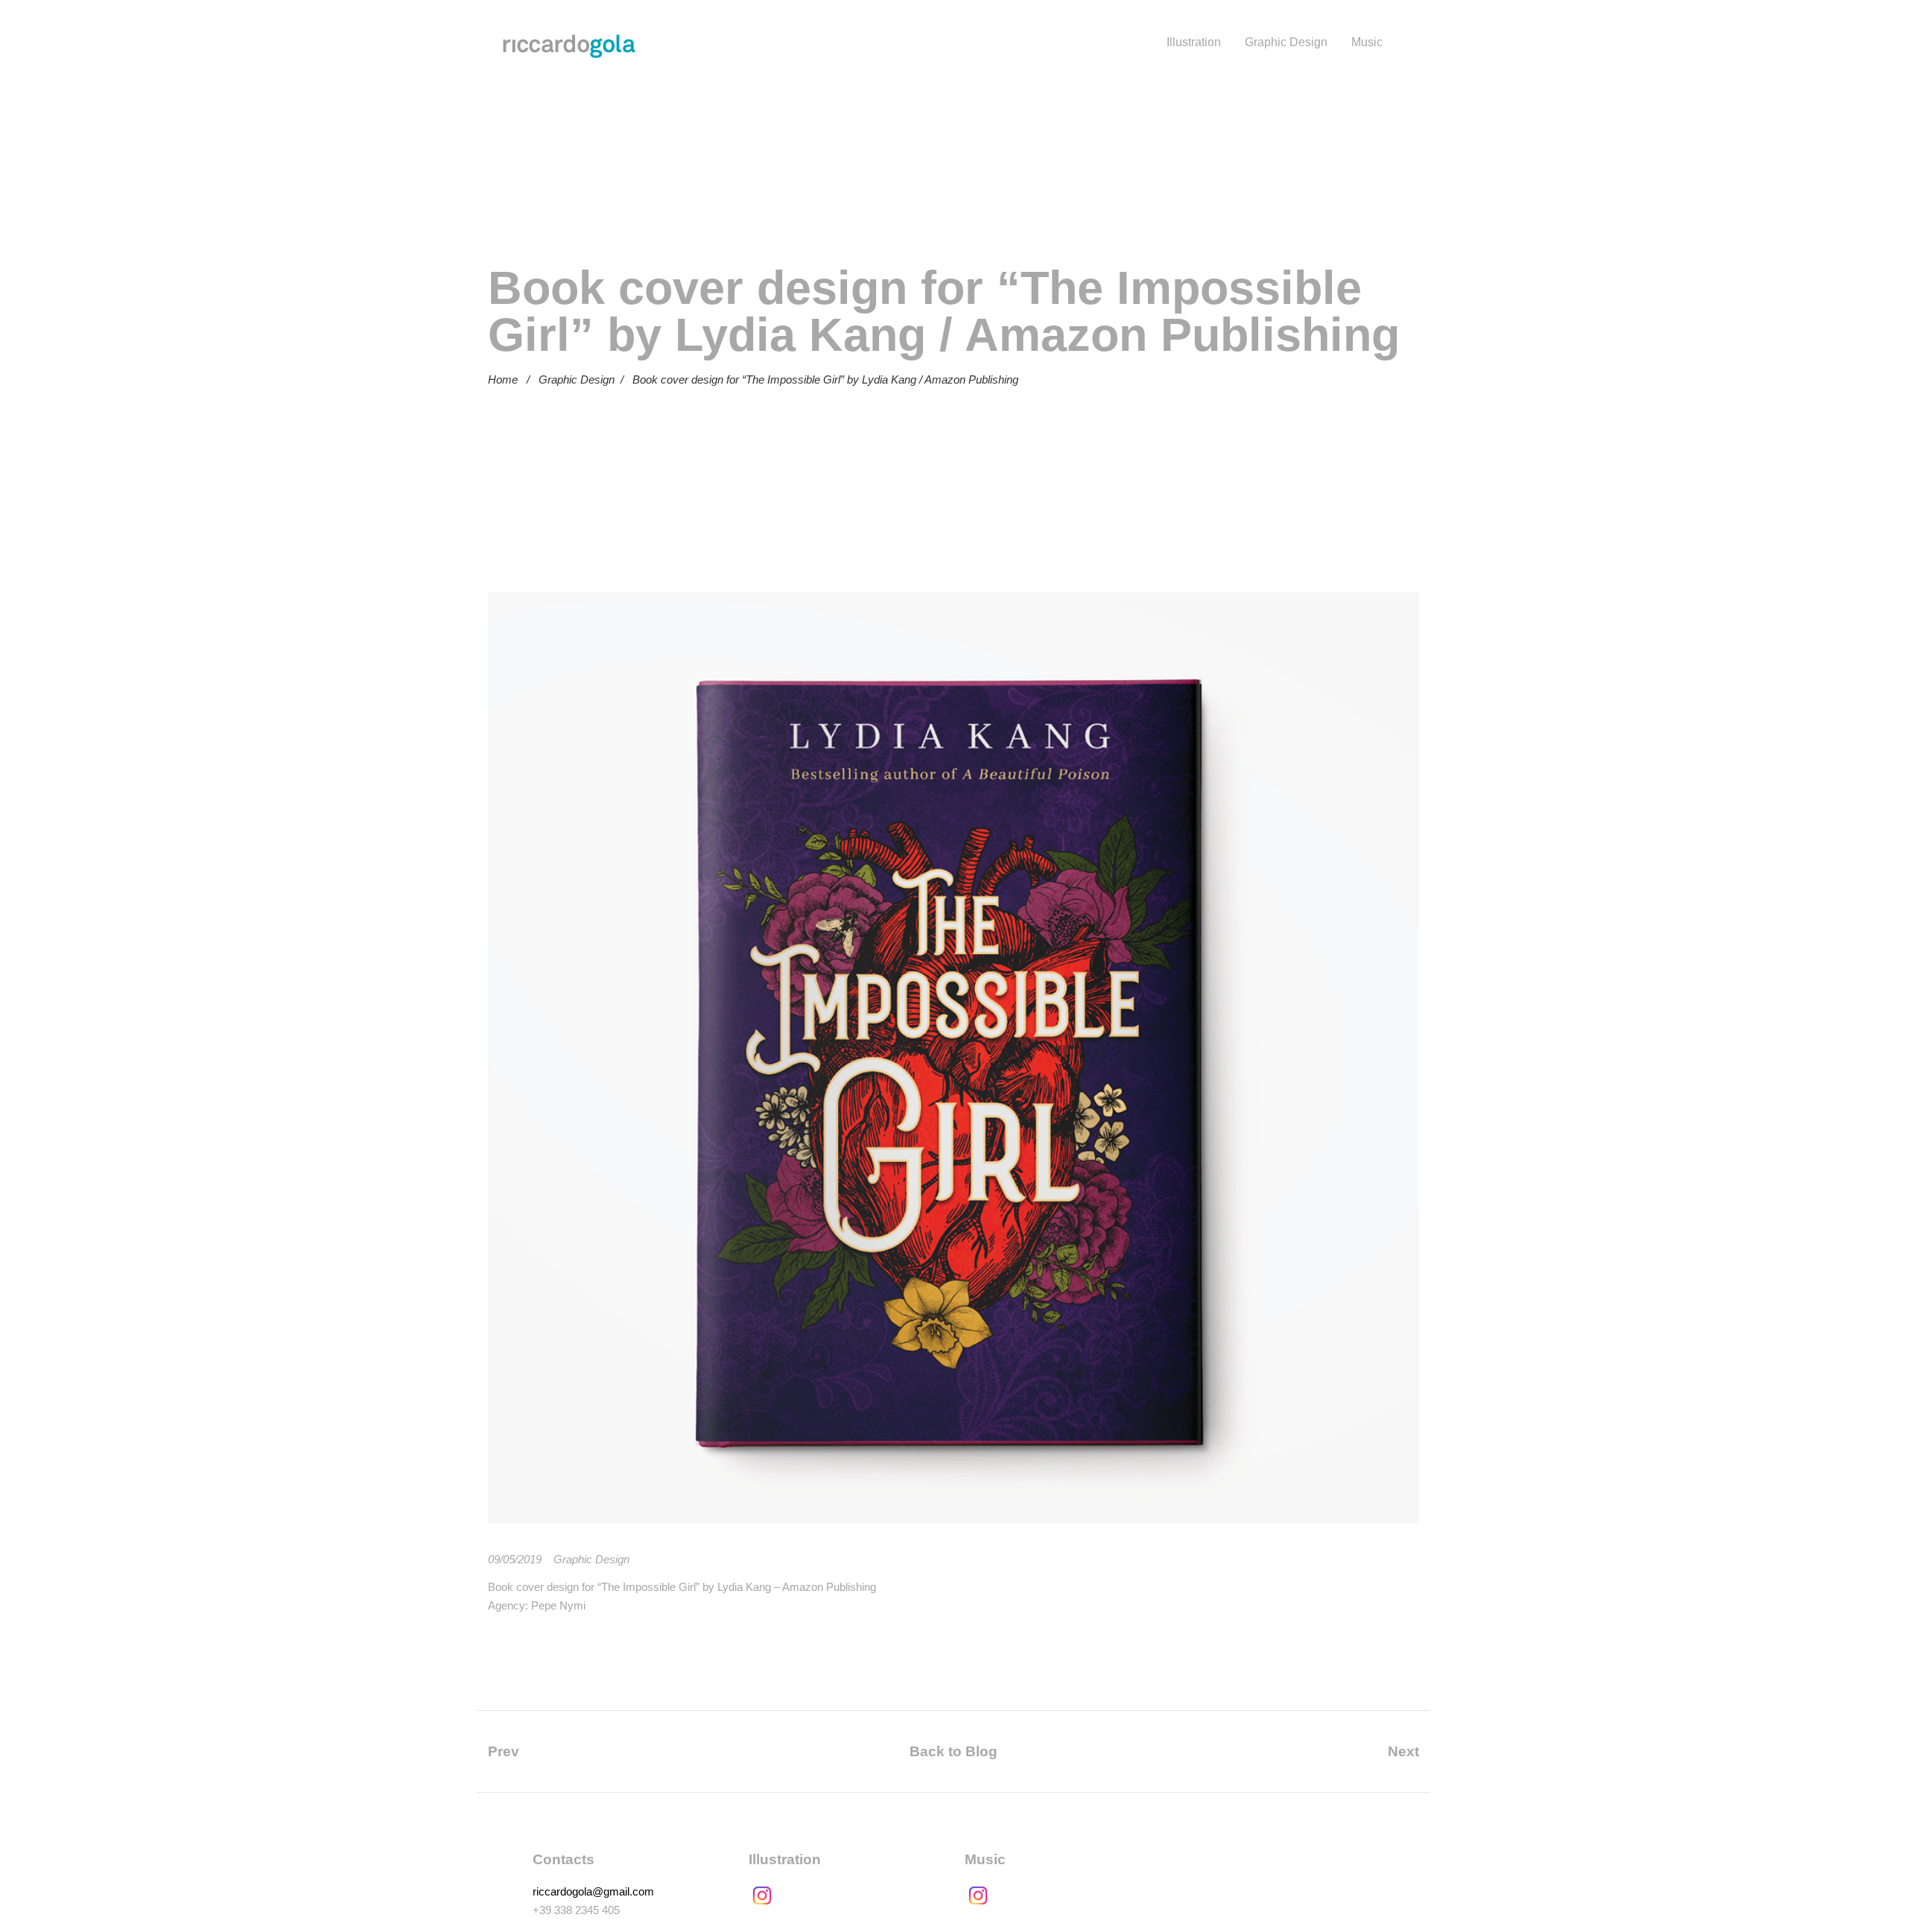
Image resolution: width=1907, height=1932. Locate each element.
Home (503, 379)
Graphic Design (1286, 42)
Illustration (1194, 42)
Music (1367, 42)
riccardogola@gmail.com (593, 1891)
